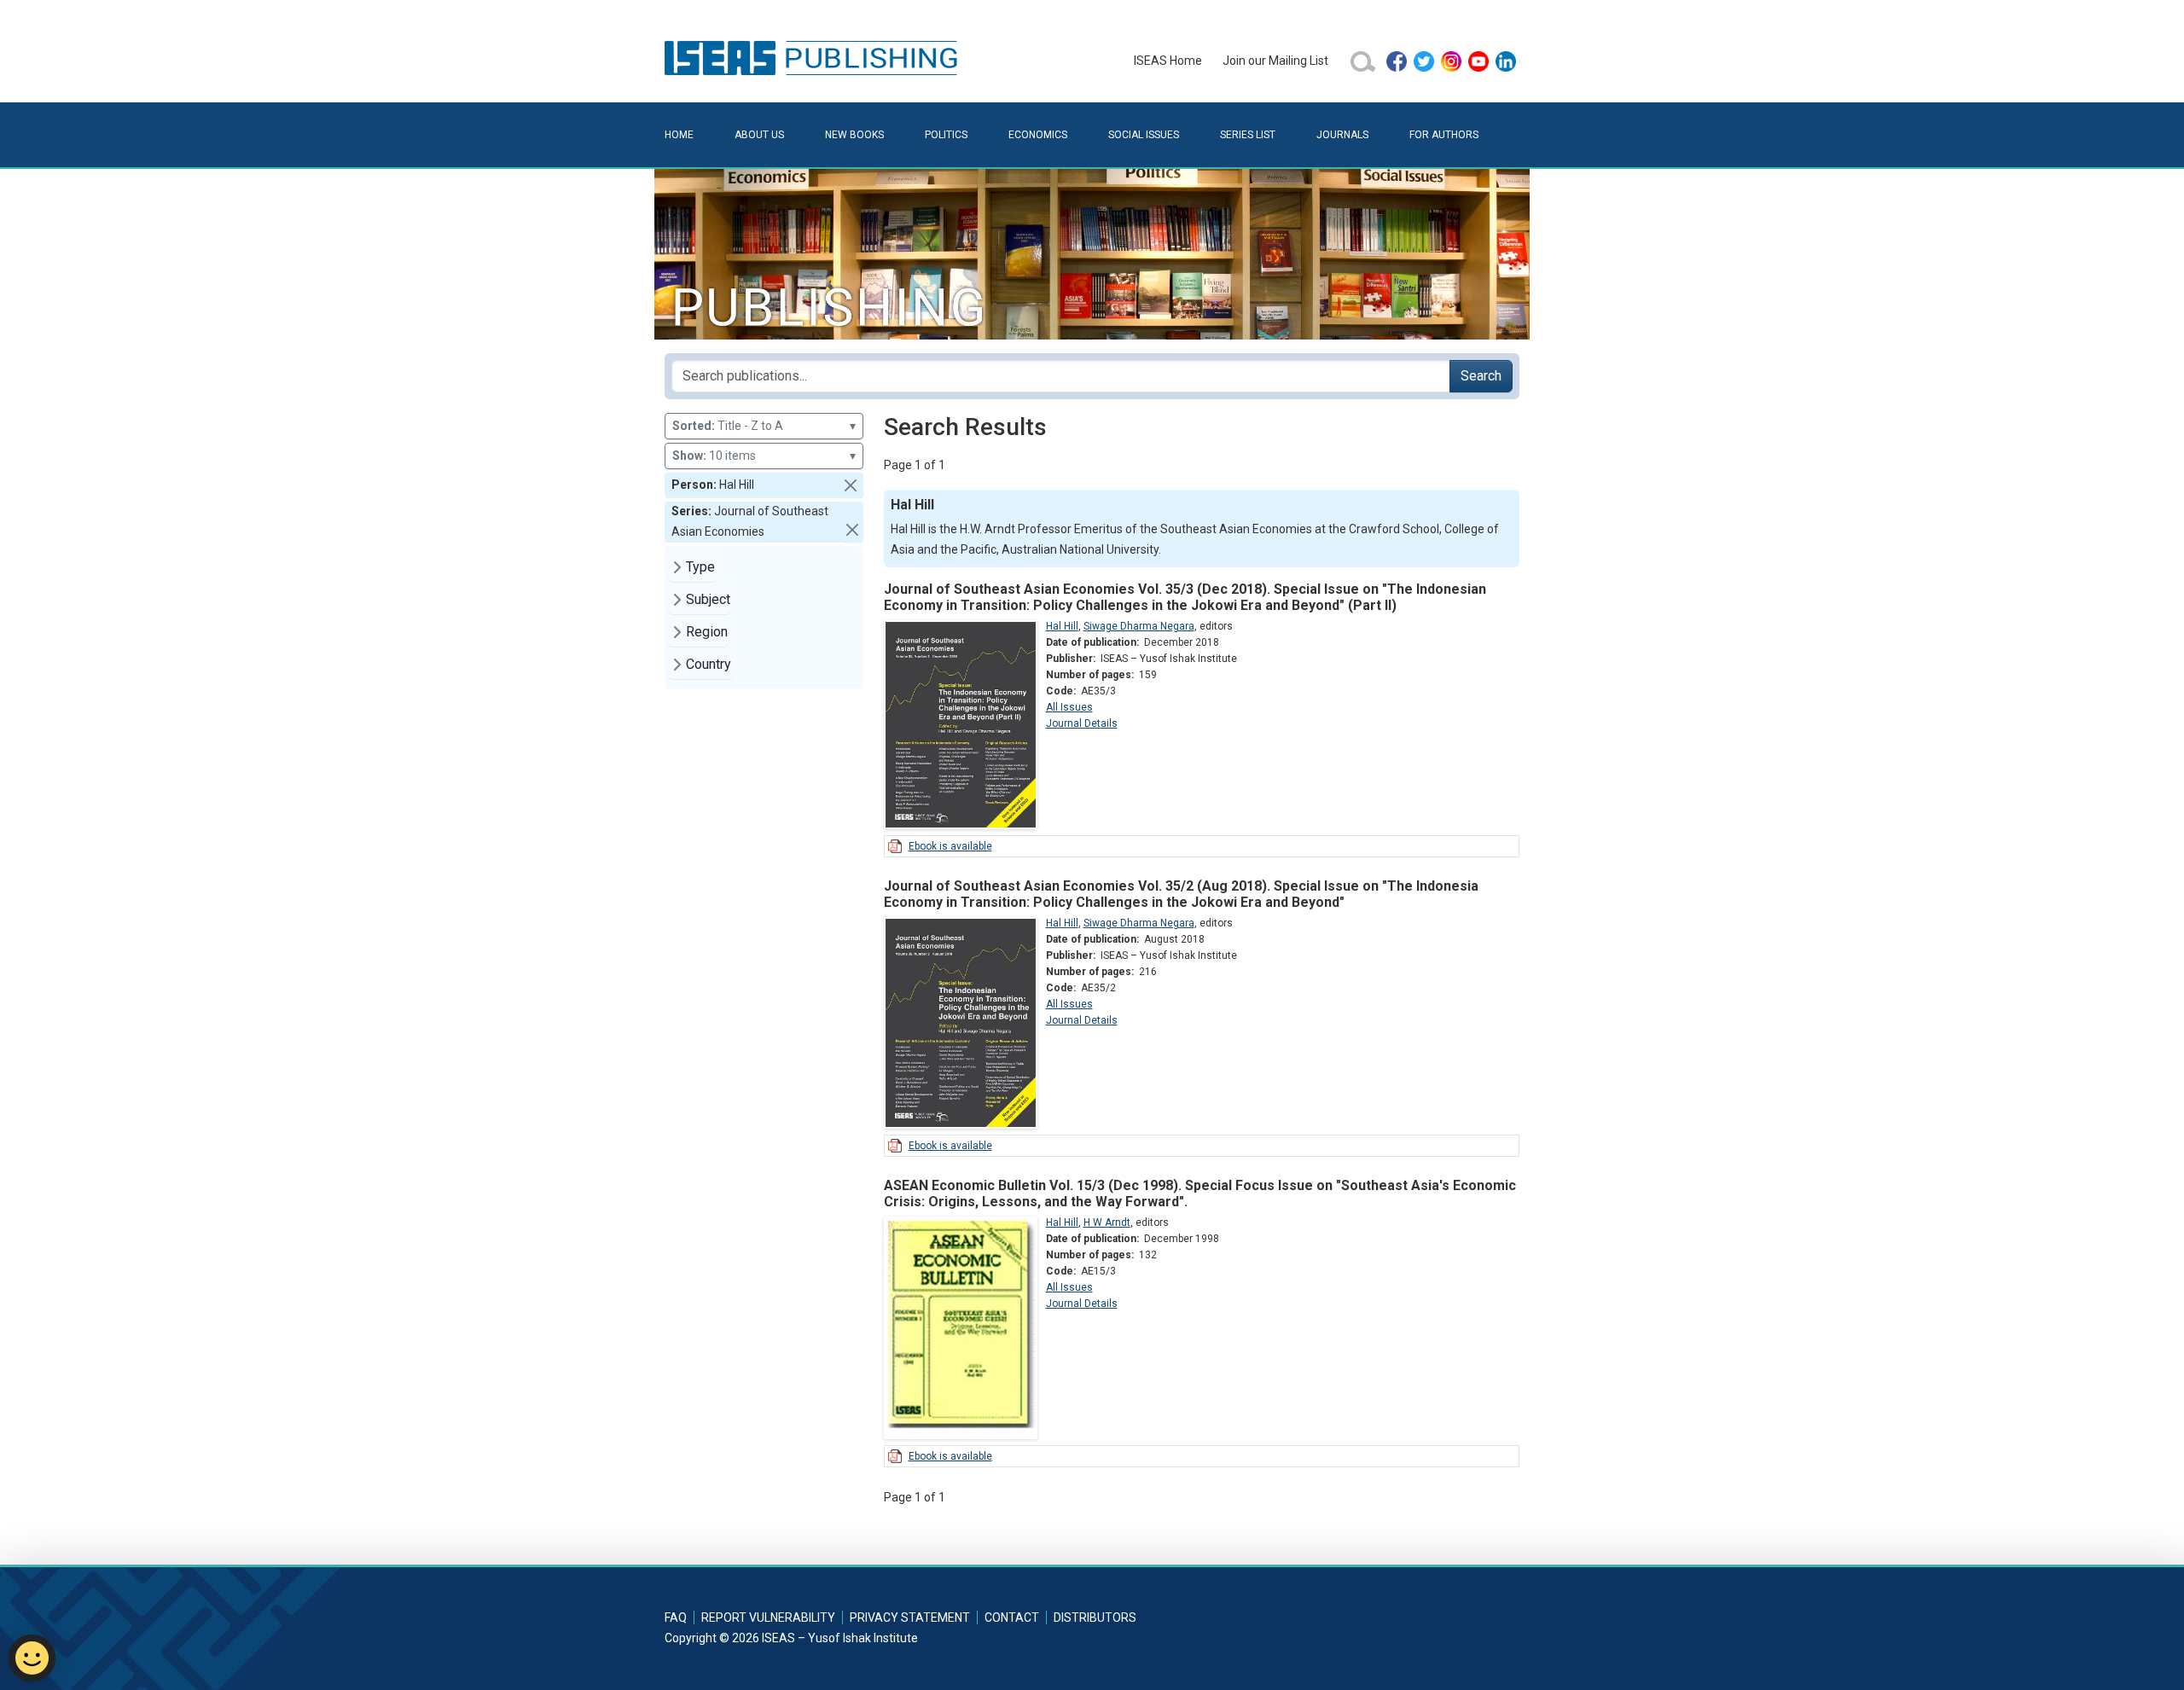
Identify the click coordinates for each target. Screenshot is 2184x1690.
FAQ (676, 1617)
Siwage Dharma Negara (1139, 626)
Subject (708, 599)
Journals (1342, 135)
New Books (854, 135)
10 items (764, 456)
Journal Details (1082, 723)
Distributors (1095, 1617)
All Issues (1069, 707)
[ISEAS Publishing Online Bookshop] (814, 57)
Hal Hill (1062, 626)
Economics (1038, 135)
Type (700, 567)
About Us (759, 135)
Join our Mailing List (1275, 61)
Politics (946, 135)
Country (709, 664)
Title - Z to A (764, 426)
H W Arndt (1107, 1222)
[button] (851, 485)
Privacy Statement (910, 1617)
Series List (1248, 135)
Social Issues (1144, 135)
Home (679, 135)
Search (1481, 376)
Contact (1012, 1617)
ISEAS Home (1168, 61)
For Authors (1444, 135)
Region (707, 632)
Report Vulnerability (768, 1617)
